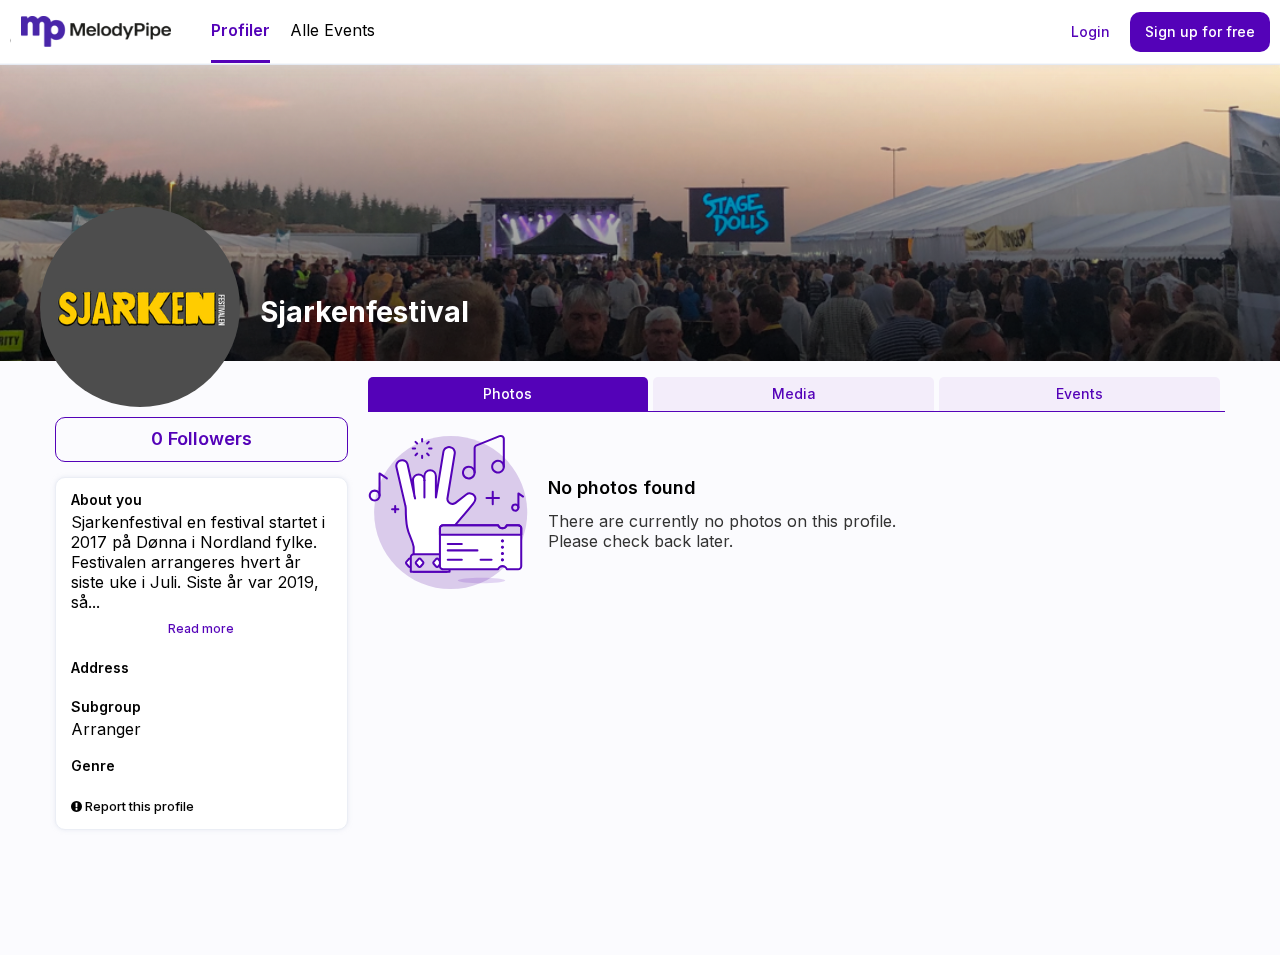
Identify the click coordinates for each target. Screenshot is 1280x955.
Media (794, 393)
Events (1079, 393)
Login (1090, 31)
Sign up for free (1200, 31)
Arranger (106, 729)
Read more (201, 628)
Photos (507, 393)
